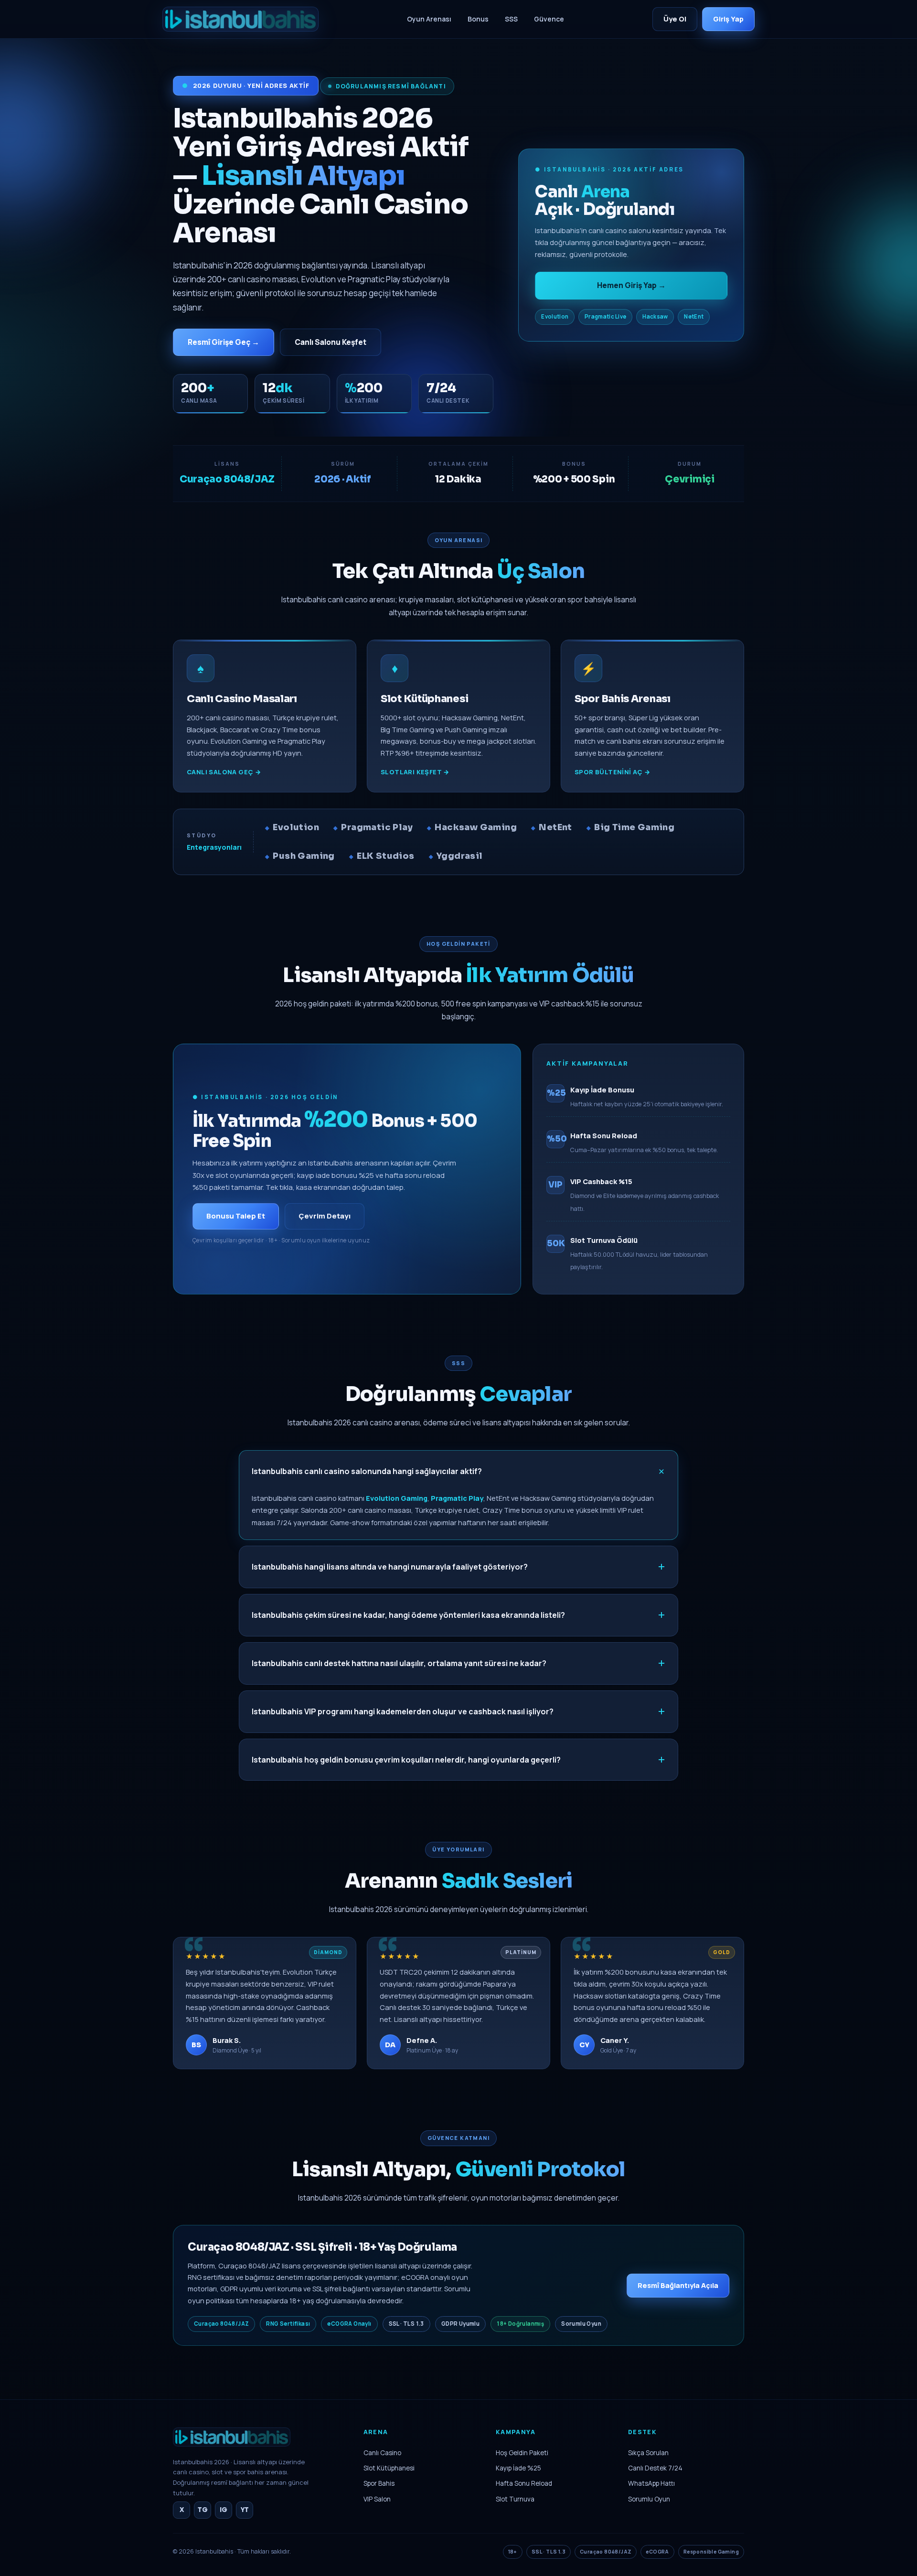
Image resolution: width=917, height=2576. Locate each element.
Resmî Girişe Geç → (224, 342)
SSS (511, 19)
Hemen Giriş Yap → (631, 285)
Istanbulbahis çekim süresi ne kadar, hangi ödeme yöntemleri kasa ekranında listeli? (408, 1615)
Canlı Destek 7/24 (655, 2468)
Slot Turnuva (515, 2499)
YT (245, 2510)
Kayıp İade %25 (518, 2468)
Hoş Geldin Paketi (522, 2453)
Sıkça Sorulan (648, 2453)
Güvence (549, 19)
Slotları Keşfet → (415, 772)
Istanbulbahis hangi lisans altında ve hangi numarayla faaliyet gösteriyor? (390, 1567)
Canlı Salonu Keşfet (331, 342)
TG (203, 2510)
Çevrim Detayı (325, 1216)
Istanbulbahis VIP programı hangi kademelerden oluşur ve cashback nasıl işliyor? (403, 1711)
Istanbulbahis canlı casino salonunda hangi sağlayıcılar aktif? (367, 1471)
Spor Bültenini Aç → (613, 772)
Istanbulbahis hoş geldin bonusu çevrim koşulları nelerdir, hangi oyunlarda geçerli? (406, 1760)
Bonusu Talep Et (236, 1216)
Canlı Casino (382, 2453)
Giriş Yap (728, 19)
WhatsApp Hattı (651, 2483)
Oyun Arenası (429, 19)
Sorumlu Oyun (649, 2499)
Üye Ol (675, 19)
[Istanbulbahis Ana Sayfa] (232, 2450)
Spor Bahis (379, 2483)
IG (224, 2510)
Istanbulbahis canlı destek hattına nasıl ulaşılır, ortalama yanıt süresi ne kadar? (399, 1663)
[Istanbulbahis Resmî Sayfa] (240, 19)
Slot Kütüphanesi (389, 2468)
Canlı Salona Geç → (224, 772)
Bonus (478, 19)
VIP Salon (377, 2499)
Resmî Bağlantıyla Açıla (678, 2285)
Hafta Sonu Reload (524, 2483)
